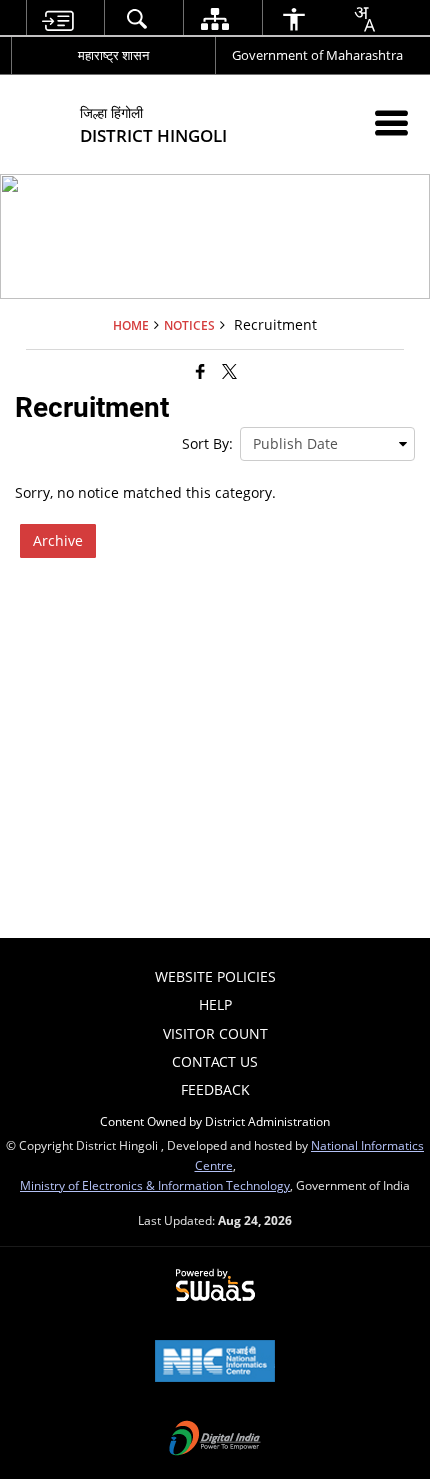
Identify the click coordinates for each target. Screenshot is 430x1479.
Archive (58, 540)
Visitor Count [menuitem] (215, 1033)
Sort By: (207, 443)
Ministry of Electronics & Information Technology (155, 1185)
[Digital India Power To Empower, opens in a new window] (215, 1440)
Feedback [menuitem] (215, 1089)
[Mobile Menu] (391, 122)
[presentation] (327, 444)
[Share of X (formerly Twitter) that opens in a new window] (229, 371)
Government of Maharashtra (317, 55)
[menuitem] (58, 18)
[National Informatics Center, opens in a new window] (215, 1363)
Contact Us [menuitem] (215, 1061)
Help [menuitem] (215, 1004)
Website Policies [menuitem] (215, 976)
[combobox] (364, 19)
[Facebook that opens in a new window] (200, 371)
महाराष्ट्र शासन (113, 55)
